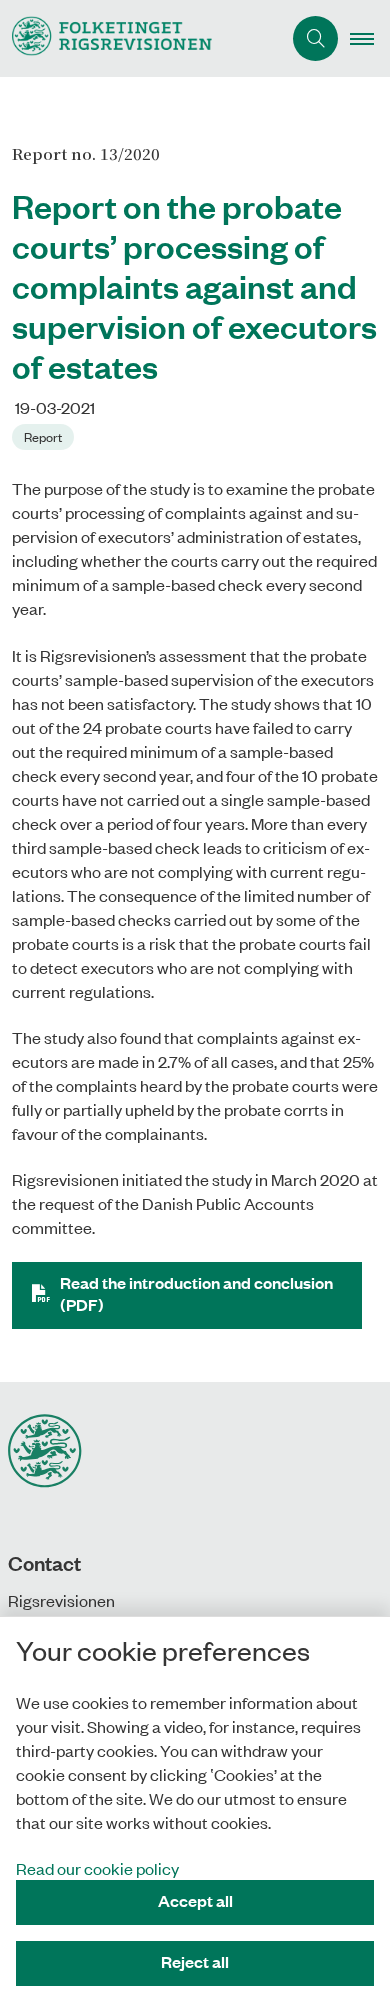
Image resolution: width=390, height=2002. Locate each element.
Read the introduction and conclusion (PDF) (196, 1293)
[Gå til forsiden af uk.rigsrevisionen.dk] (140, 38)
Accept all (195, 1900)
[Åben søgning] (315, 38)
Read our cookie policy (97, 1868)
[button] (370, 39)
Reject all (195, 1961)
